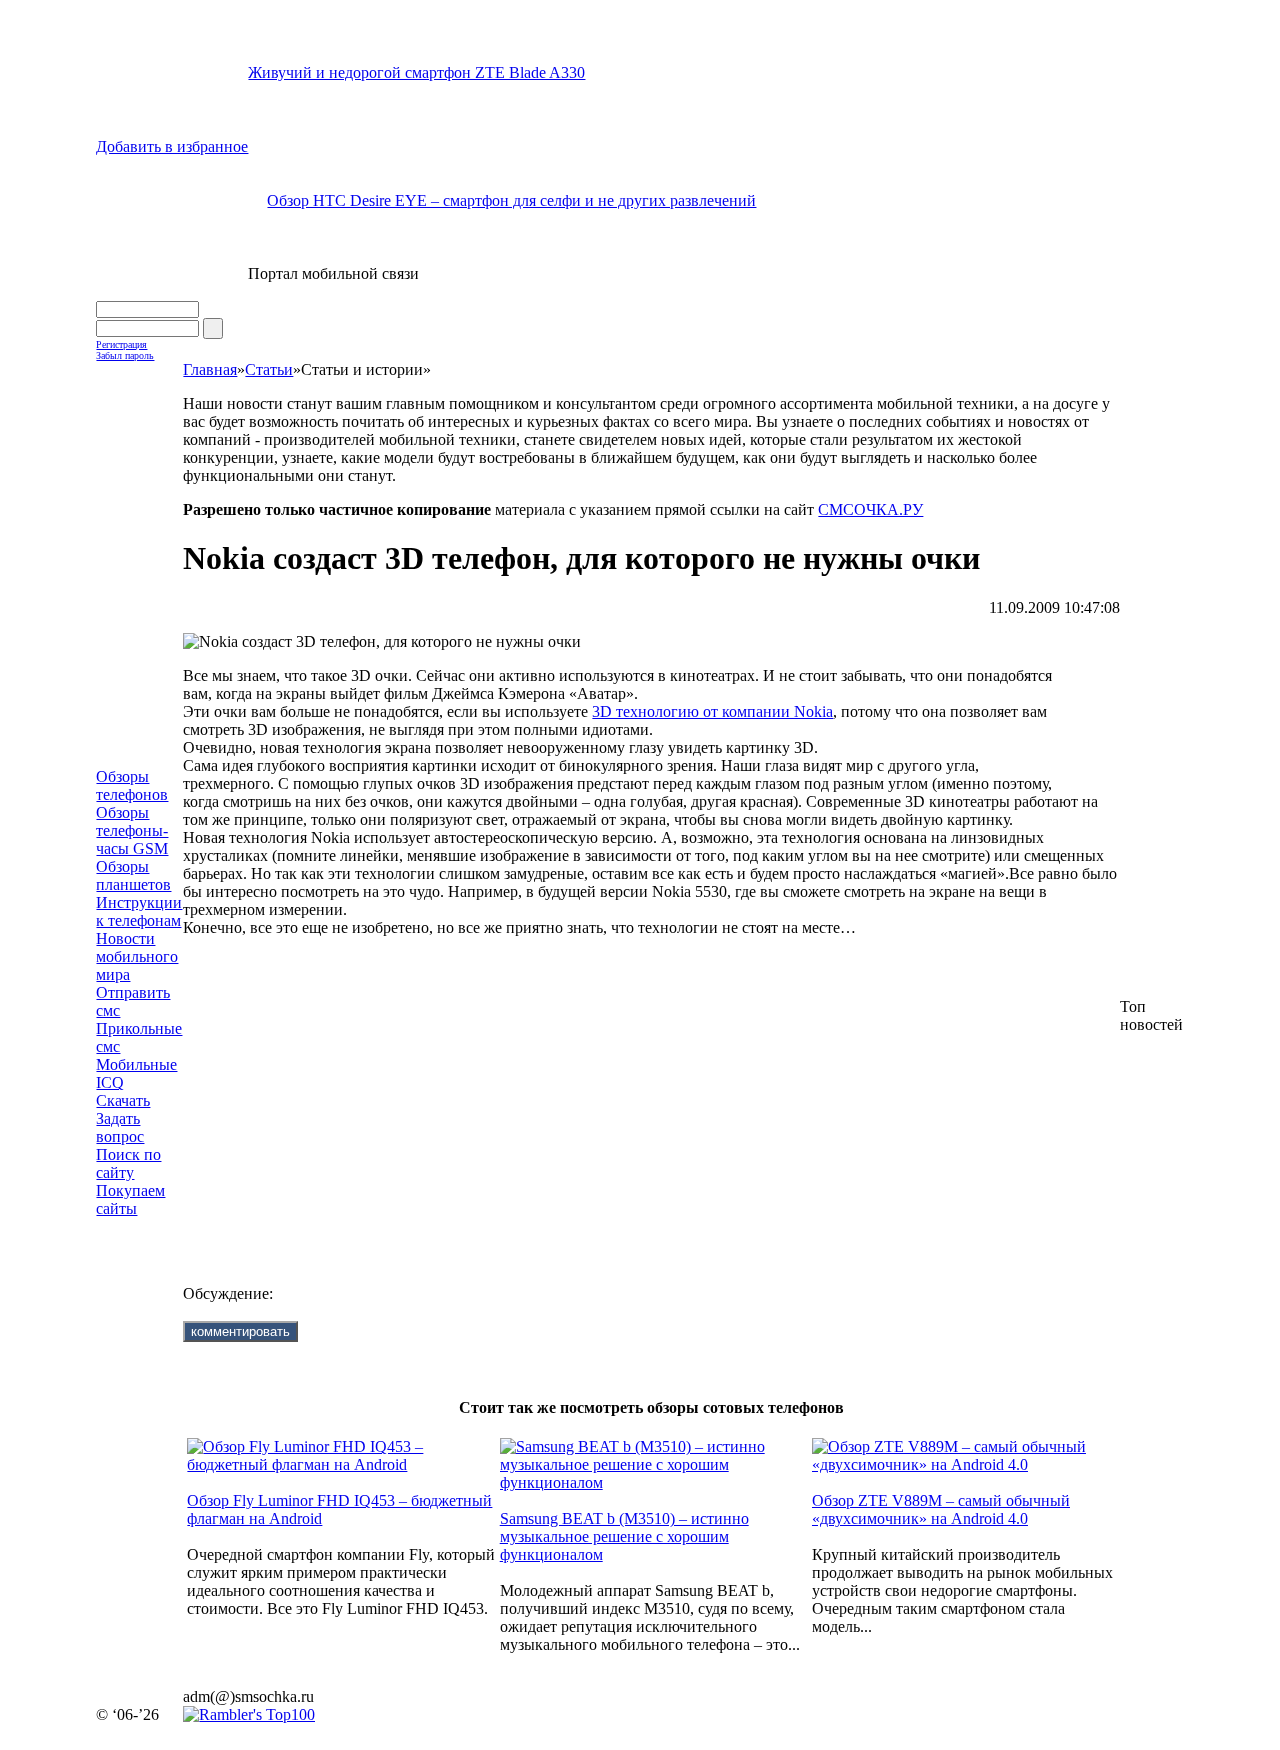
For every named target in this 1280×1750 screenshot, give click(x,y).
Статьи (269, 369)
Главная (210, 369)
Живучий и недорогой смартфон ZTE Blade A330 (416, 72)
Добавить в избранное (172, 146)
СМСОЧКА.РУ (870, 509)
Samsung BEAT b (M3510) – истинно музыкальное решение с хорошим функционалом (624, 1536)
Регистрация (121, 344)
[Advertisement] (640, 1095)
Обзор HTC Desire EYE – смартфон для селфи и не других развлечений (511, 200)
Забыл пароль (125, 355)
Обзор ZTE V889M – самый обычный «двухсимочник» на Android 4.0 (941, 1509)
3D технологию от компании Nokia (712, 711)
